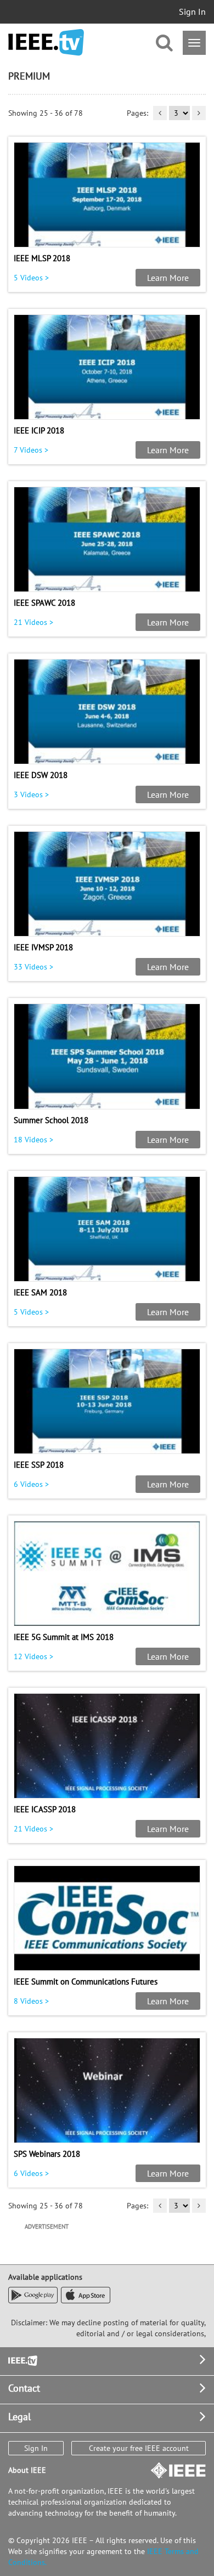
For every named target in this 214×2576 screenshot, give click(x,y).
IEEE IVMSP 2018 (43, 947)
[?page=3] (199, 113)
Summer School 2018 (51, 1120)
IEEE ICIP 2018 (39, 430)
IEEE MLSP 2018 (42, 258)
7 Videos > (31, 450)
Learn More (168, 278)
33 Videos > (33, 967)
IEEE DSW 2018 (41, 775)
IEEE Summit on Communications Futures (86, 1982)
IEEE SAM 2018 (40, 1292)
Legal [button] (19, 2417)
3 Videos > (31, 794)
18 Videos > (33, 1140)
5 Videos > (31, 278)
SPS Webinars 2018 (47, 2154)
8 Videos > (31, 2001)
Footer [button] (22, 2360)
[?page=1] (160, 113)
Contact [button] (24, 2388)
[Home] (46, 43)
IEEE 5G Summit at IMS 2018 (64, 1637)
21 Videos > (33, 622)
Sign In (192, 12)
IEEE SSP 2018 (39, 1465)
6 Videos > (31, 1484)
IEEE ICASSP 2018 (45, 1809)
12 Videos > (33, 1656)
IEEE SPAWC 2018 (44, 603)
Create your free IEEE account (139, 2448)
